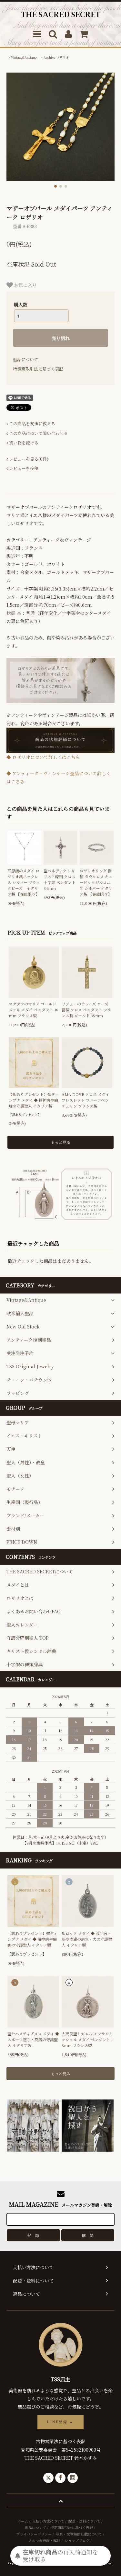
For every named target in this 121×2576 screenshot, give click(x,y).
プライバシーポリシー (34, 2534)
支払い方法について (48, 2521)
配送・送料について (84, 2521)
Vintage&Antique (24, 57)
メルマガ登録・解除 (44, 2540)
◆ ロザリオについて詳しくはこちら (43, 757)
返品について (25, 359)
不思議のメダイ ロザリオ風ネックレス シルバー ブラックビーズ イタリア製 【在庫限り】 (24, 882)
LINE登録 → (60, 2422)
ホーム (23, 2521)
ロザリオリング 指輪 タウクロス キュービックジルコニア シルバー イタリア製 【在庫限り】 (96, 882)
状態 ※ (14, 613)
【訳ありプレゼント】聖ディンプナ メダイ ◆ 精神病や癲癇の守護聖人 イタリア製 (34, 1100)
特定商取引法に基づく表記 (38, 369)
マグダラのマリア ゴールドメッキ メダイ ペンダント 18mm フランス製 (34, 1010)
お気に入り (25, 285)
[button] (55, 186)
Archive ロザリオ (56, 57)
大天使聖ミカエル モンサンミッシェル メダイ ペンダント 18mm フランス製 (87, 2039)
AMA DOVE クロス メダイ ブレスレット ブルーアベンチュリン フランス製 (86, 1100)
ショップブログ (77, 2540)
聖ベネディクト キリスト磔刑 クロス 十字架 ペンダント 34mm (60, 879)
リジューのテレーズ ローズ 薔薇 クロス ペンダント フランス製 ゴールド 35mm (86, 1010)
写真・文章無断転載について (79, 2534)
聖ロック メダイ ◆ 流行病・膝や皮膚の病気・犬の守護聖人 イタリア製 (87, 1939)
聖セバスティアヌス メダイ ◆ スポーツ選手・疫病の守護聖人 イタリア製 (33, 2039)
